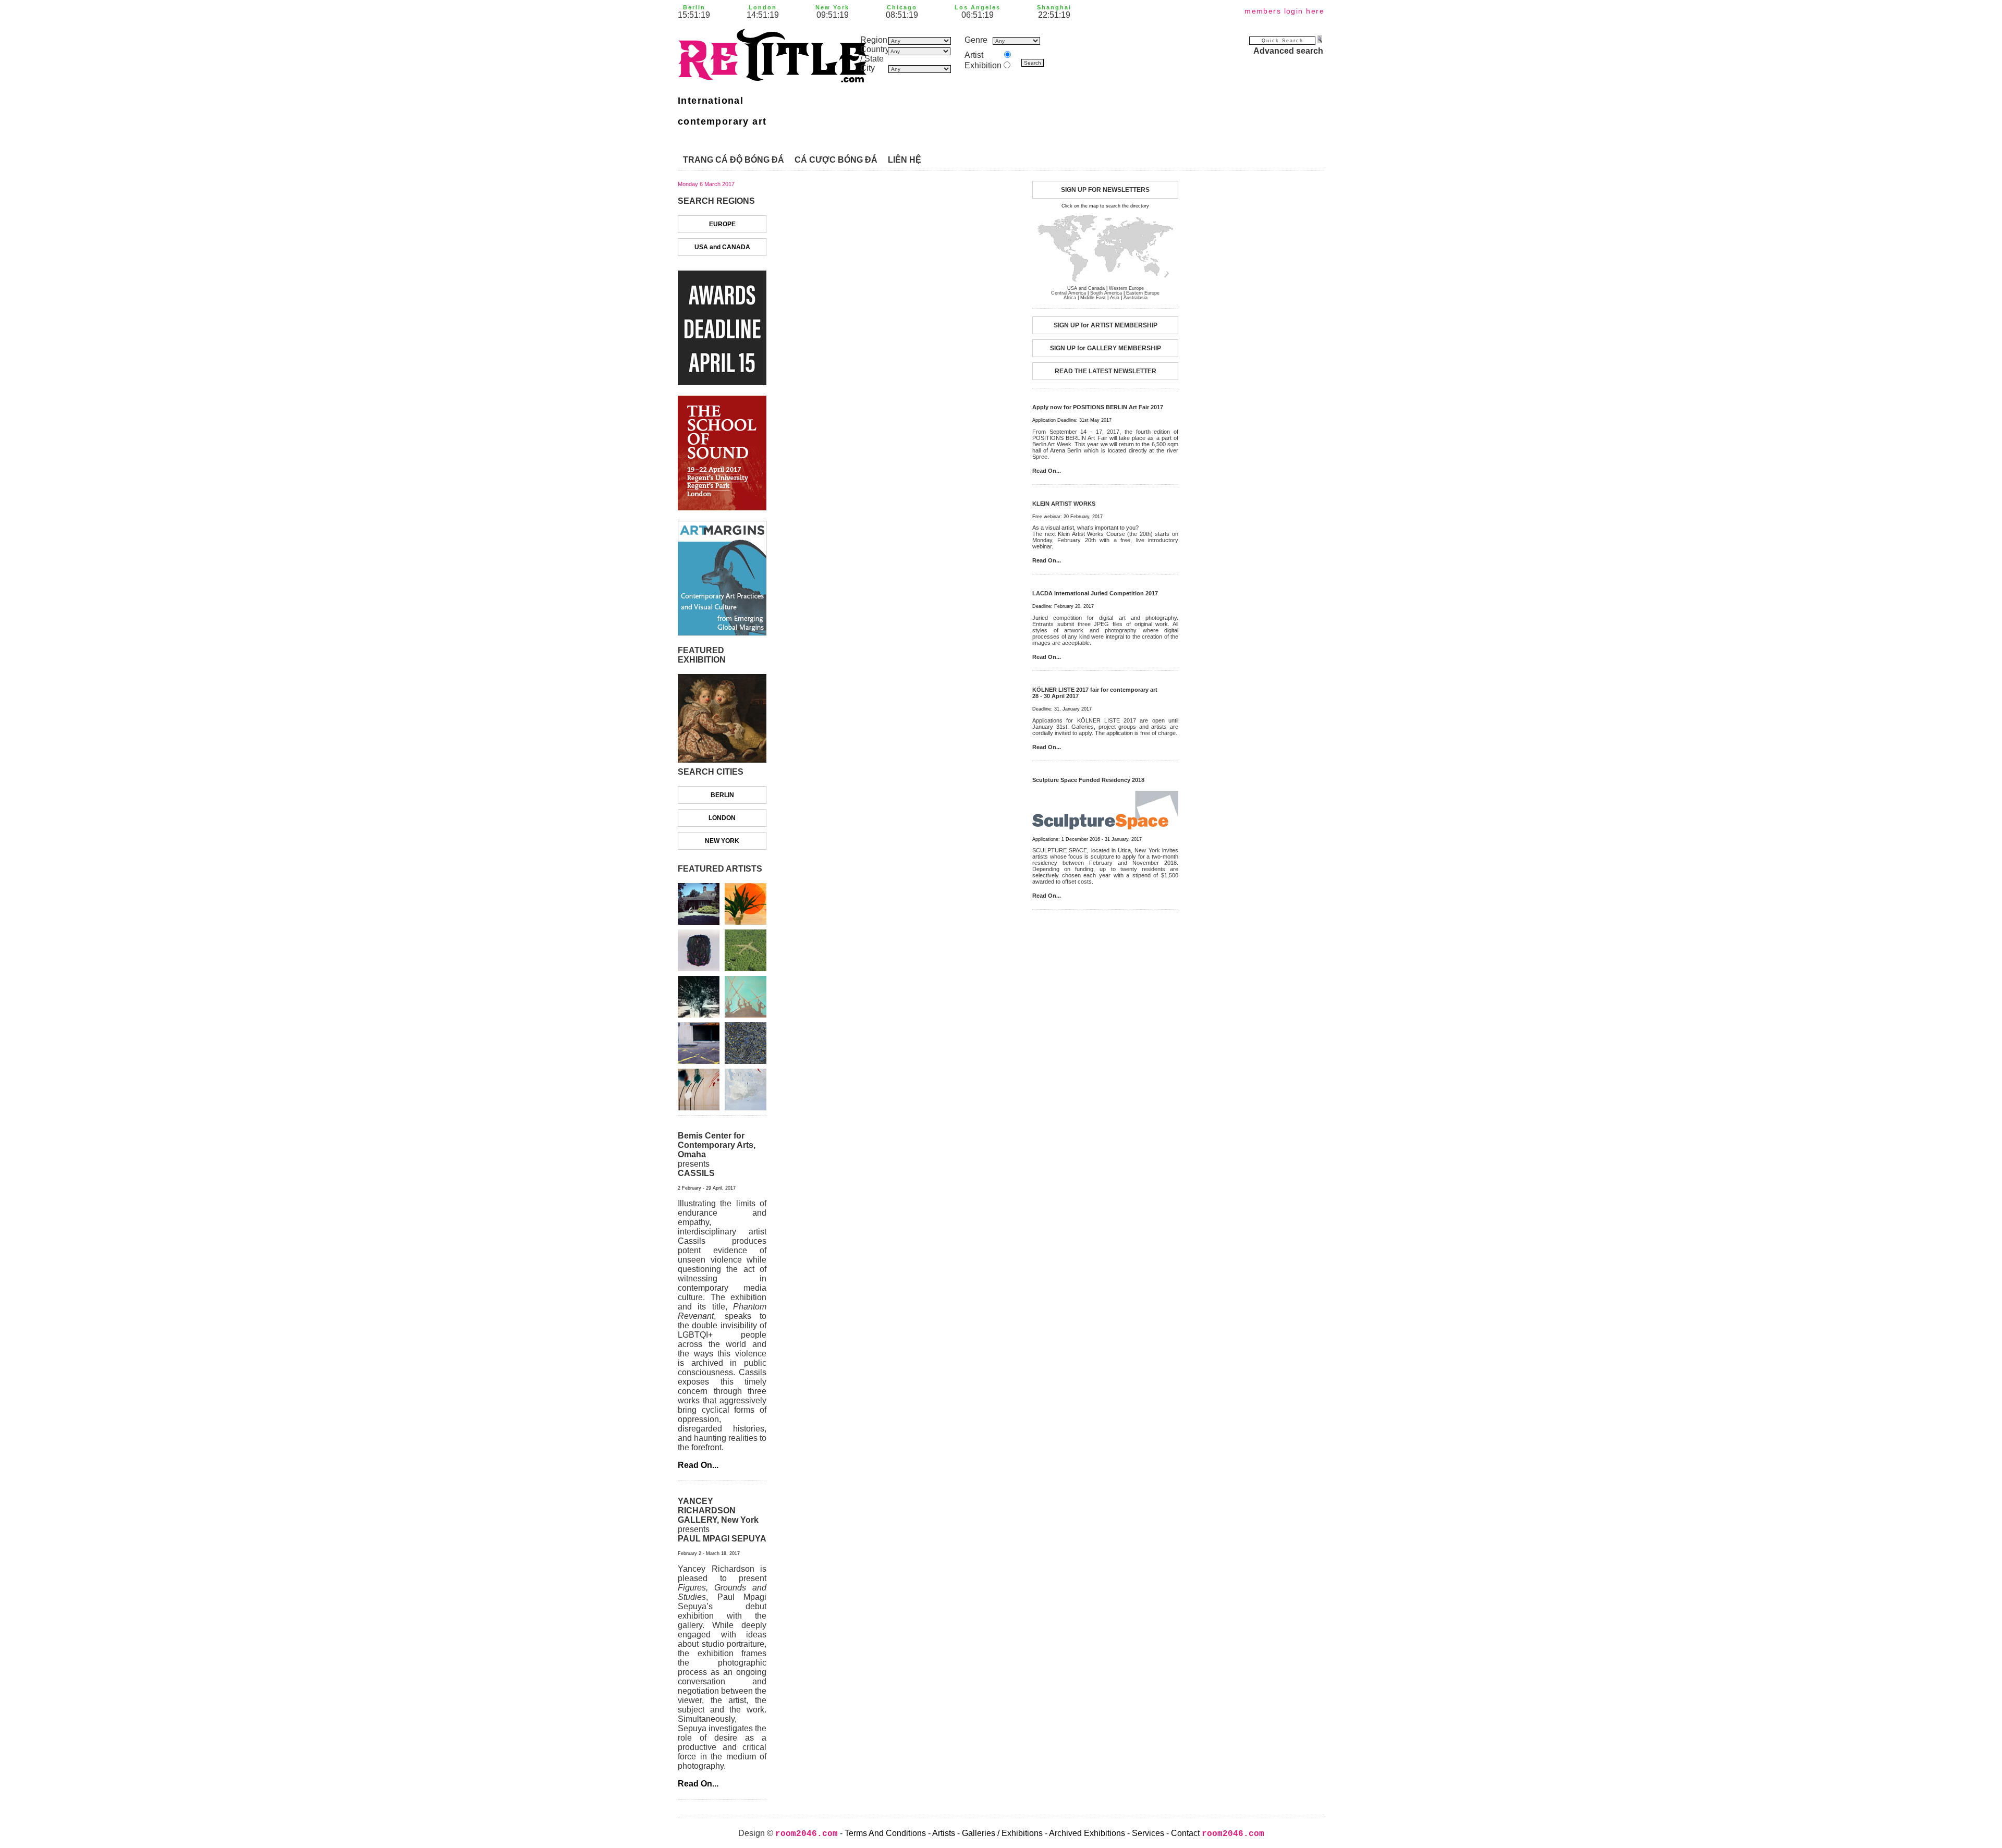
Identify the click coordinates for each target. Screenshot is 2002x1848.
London (763, 7)
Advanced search (1288, 51)
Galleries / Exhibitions (1002, 1833)
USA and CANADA (722, 247)
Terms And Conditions (885, 1833)
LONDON (722, 818)
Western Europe (1126, 288)
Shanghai (1054, 7)
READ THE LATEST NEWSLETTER (1106, 371)
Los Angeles (978, 7)
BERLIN (722, 795)
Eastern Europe (1143, 293)
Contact (1185, 1833)
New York (832, 7)
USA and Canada (1086, 288)
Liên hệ (905, 160)
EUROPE (722, 224)
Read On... (698, 1465)
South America (1106, 293)
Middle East (1093, 298)
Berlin (694, 7)
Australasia (1136, 298)
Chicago (902, 7)
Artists (944, 1833)
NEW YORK (722, 841)
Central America (1069, 293)
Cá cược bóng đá (836, 160)
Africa (1070, 298)
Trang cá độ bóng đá (734, 160)
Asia (1115, 298)
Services (1148, 1833)
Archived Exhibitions (1087, 1833)
